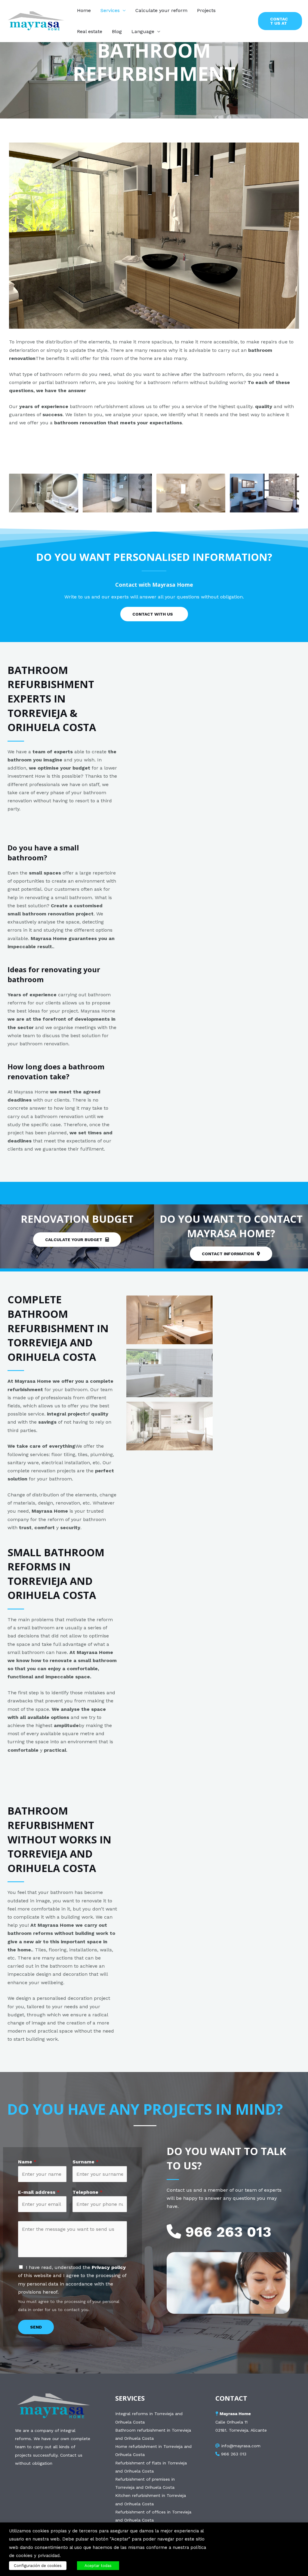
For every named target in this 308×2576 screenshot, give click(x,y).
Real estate (90, 31)
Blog (117, 31)
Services (110, 10)
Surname (86, 2162)
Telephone (88, 2192)
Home (84, 10)
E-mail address (39, 2192)
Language (143, 31)
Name (27, 2162)
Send (36, 2327)
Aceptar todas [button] (98, 2566)
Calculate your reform (161, 10)
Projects (206, 10)
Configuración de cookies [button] (38, 2566)
